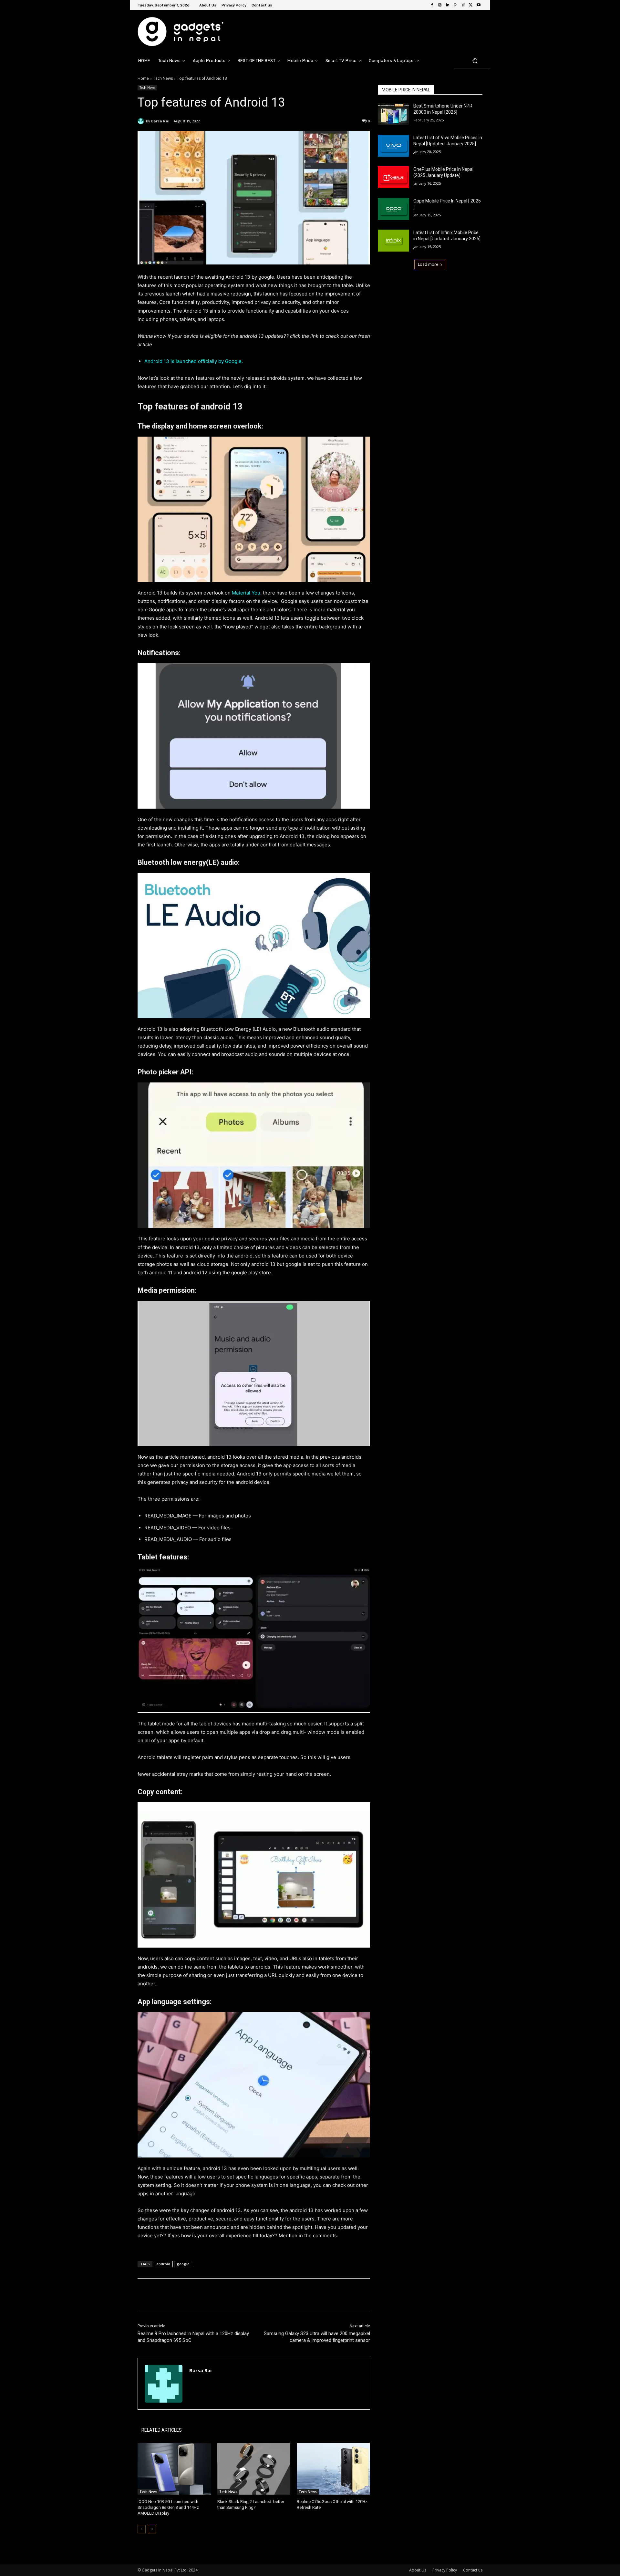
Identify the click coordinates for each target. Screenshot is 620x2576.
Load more (428, 264)
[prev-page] (142, 2529)
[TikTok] (463, 5)
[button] (475, 61)
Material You (246, 593)
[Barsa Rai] (142, 121)
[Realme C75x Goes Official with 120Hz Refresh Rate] (333, 2469)
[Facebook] (432, 5)
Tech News (163, 78)
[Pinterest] (455, 5)
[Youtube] (479, 5)
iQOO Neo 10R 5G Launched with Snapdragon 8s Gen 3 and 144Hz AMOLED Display (168, 2507)
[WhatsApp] (229, 2295)
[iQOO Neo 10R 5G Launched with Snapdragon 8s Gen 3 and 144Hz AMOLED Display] (174, 2469)
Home (143, 78)
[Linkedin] (448, 5)
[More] (244, 2295)
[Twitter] (471, 5)
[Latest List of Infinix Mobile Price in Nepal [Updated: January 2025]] (393, 241)
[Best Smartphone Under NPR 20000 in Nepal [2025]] (393, 114)
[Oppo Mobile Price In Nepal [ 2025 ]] (393, 209)
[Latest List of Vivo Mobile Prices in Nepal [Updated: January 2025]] (393, 146)
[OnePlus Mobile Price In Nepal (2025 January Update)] (393, 177)
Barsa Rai (160, 121)
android (163, 2264)
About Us (418, 2570)
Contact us (473, 2570)
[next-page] (152, 2529)
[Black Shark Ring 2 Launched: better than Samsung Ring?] (254, 2469)
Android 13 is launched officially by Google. (194, 361)
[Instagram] (440, 5)
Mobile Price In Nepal (406, 90)
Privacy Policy (445, 2570)
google (183, 2264)
